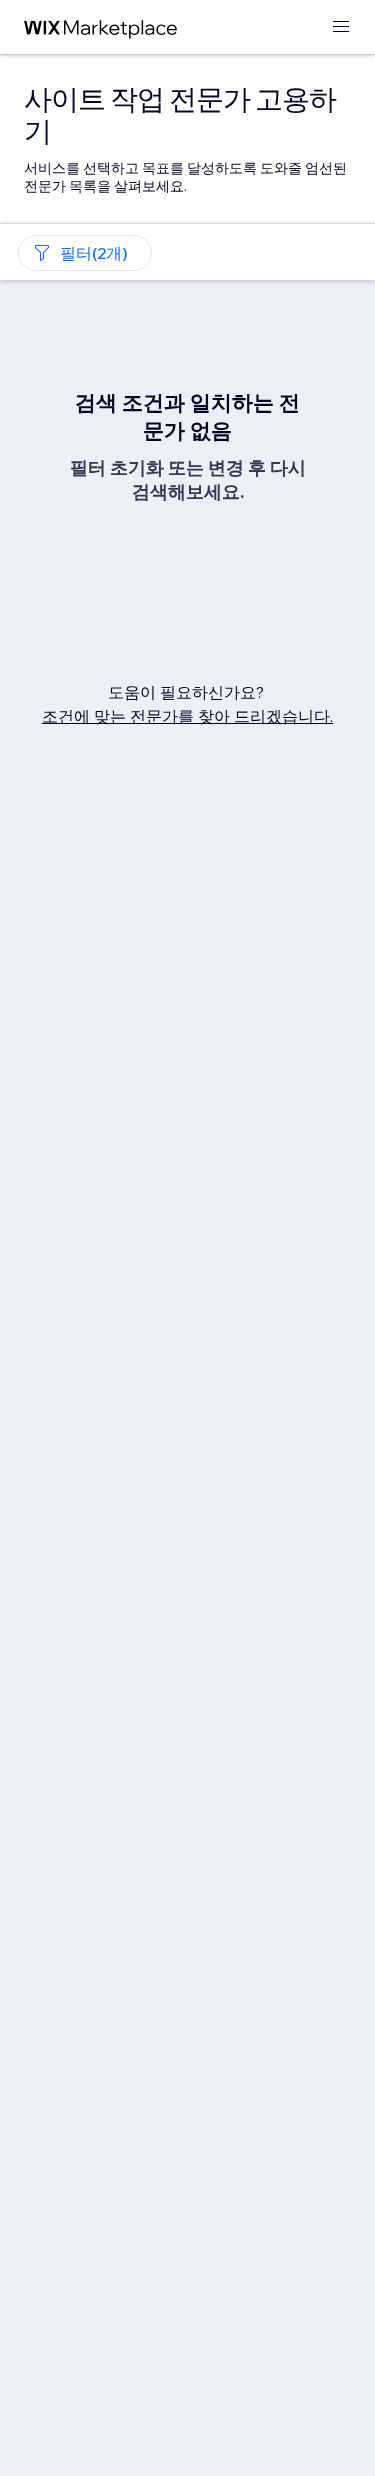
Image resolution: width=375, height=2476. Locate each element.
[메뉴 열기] (341, 27)
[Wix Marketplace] (101, 27)
